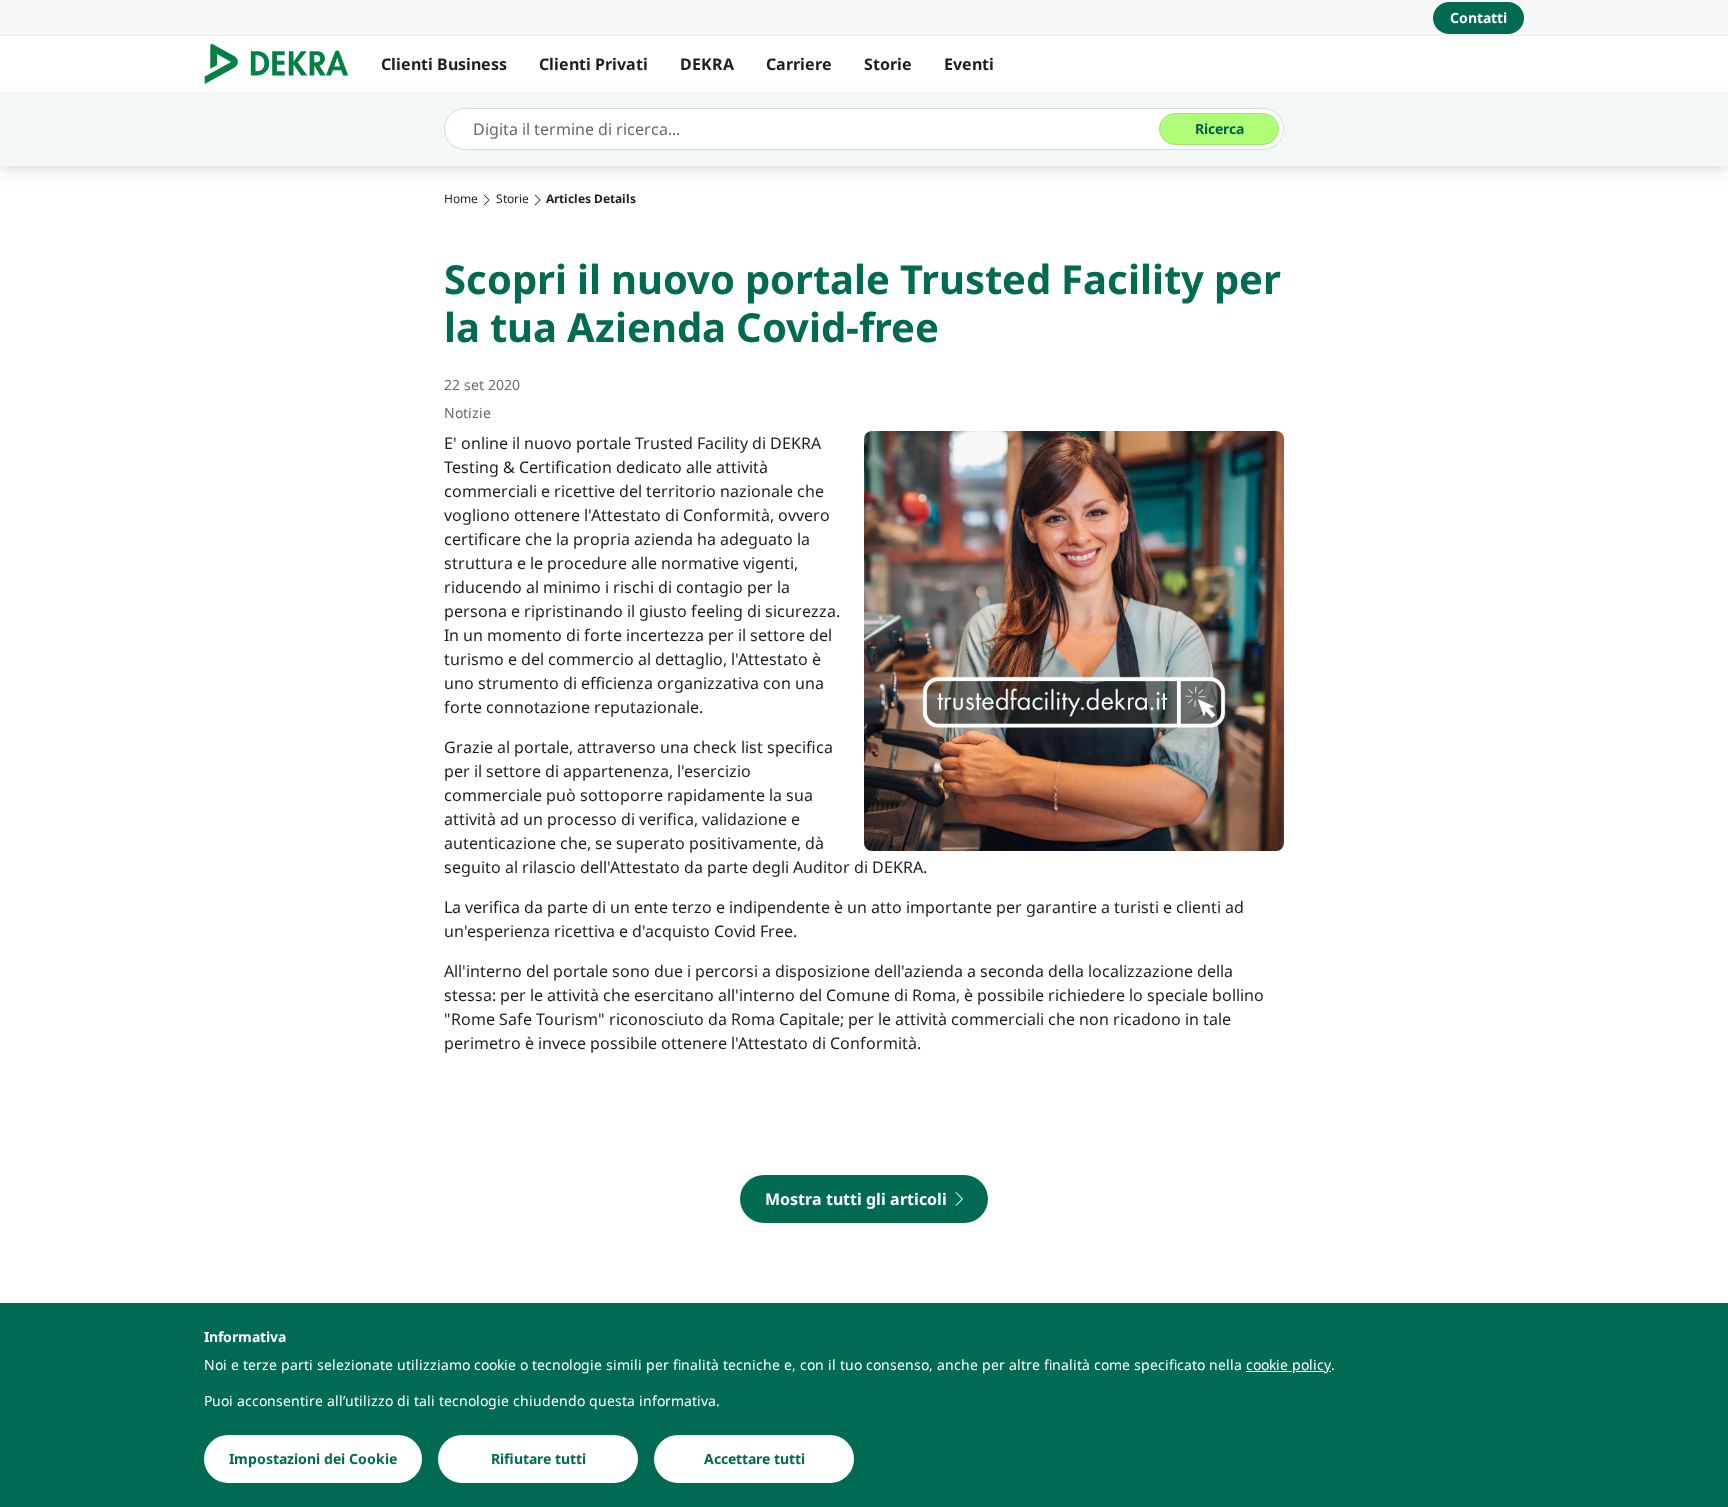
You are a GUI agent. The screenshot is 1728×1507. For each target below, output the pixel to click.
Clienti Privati (593, 64)
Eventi (969, 64)
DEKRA (707, 64)
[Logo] (284, 64)
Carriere (799, 64)
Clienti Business (444, 64)
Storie (888, 64)
